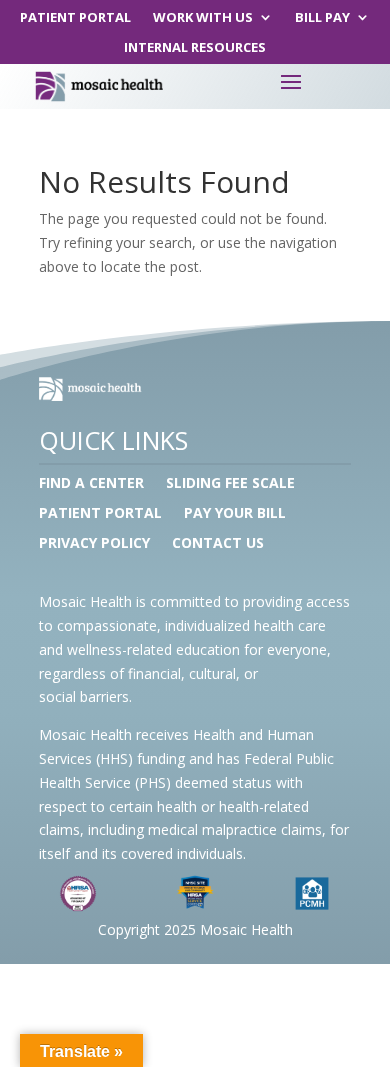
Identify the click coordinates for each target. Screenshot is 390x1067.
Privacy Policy (94, 544)
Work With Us (203, 18)
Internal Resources (195, 48)
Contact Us (218, 544)
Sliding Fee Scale (230, 484)
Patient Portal (75, 18)
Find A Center (91, 484)
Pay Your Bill (235, 514)
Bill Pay (322, 18)
